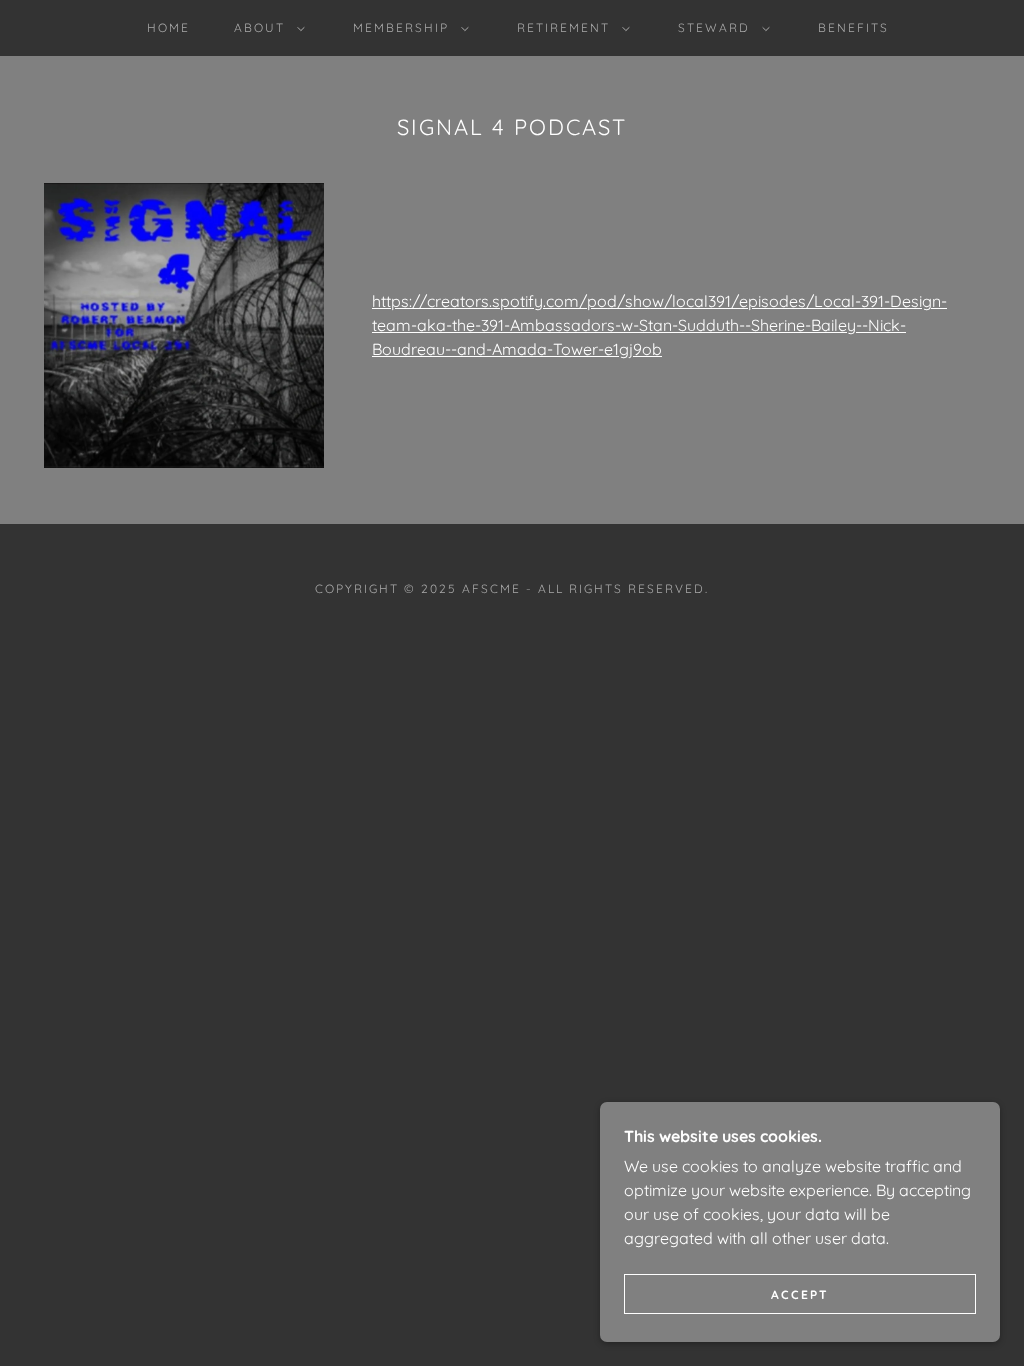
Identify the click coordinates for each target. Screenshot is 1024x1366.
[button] (265, 28)
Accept (800, 1294)
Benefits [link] (853, 27)
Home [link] (168, 27)
